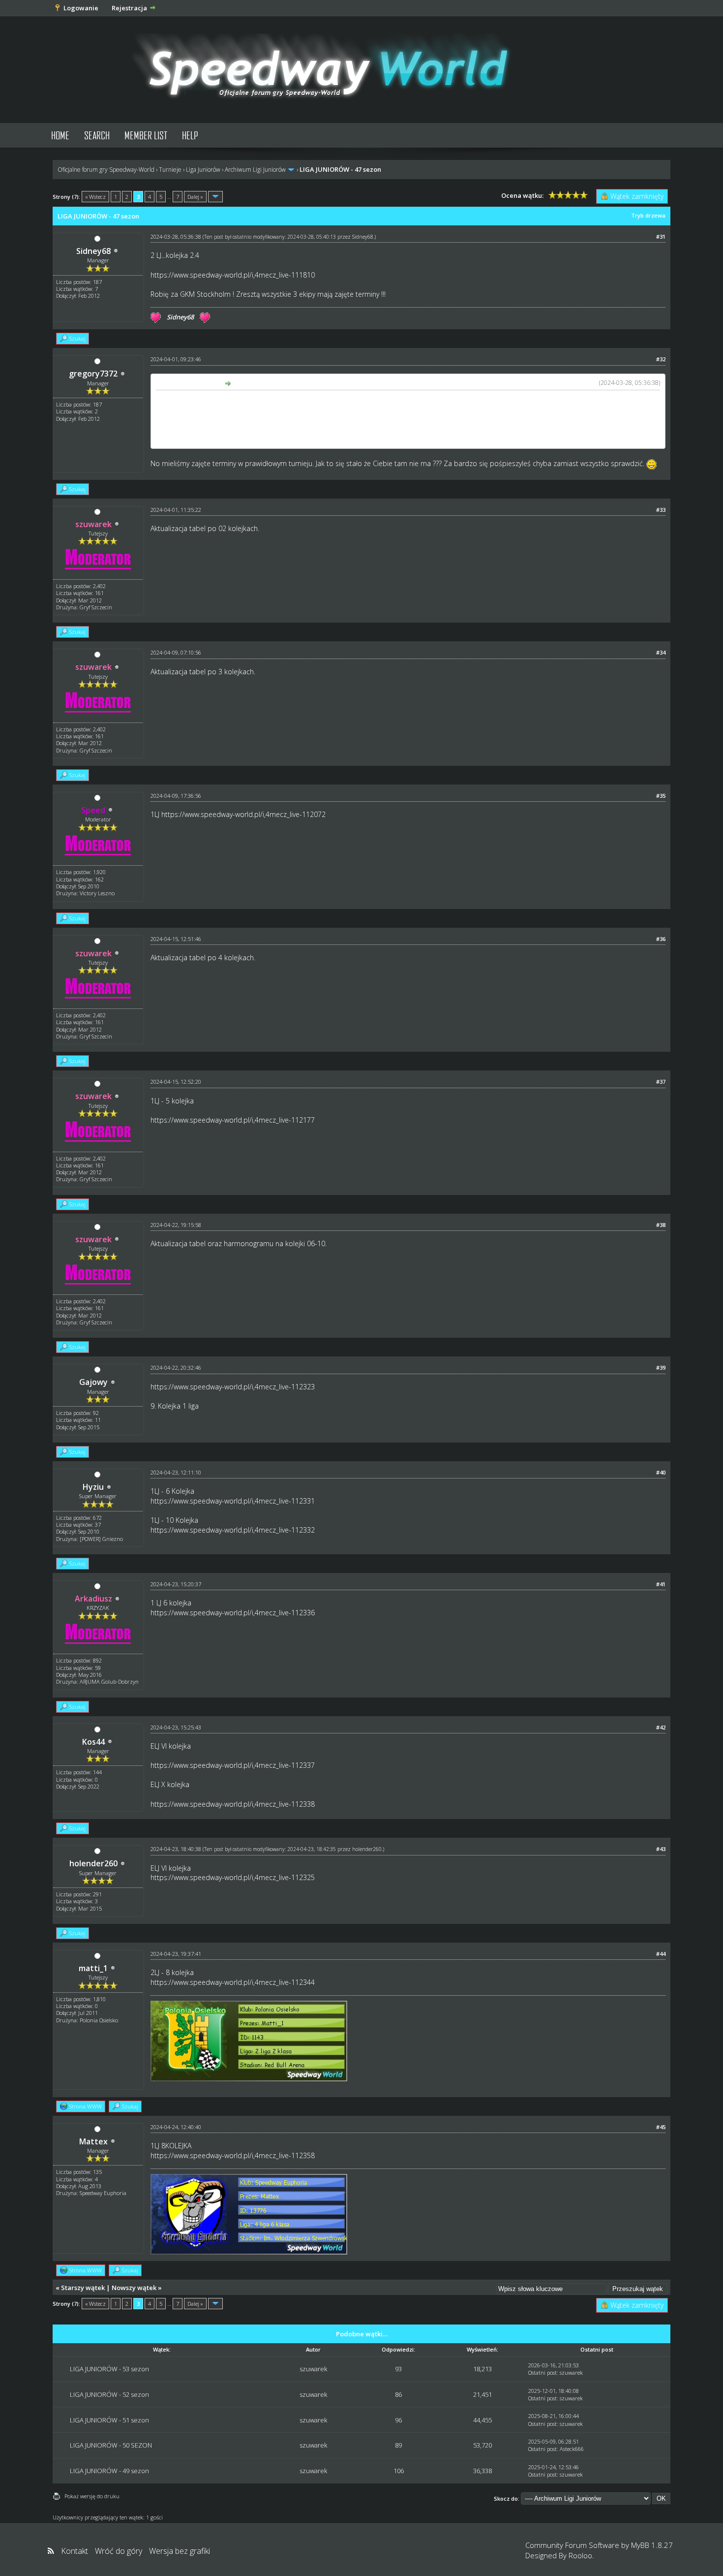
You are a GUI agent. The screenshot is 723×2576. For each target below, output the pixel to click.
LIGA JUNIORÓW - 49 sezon (109, 2471)
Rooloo (580, 2555)
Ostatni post (542, 2372)
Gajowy (93, 1382)
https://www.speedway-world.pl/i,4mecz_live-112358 (233, 2155)
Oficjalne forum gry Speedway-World (106, 170)
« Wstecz (95, 197)
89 (398, 2445)
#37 (661, 1082)
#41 (661, 1584)
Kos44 (93, 1742)
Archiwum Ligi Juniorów (255, 170)
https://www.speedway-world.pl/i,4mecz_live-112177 (233, 1120)
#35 (661, 796)
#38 (661, 1225)
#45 (661, 2127)
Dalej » (195, 197)
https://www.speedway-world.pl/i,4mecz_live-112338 (233, 1804)
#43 (661, 1849)
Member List (146, 135)
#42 (661, 1727)
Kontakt (75, 2551)
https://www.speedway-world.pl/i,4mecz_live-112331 (233, 1501)
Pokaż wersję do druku (92, 2496)
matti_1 (93, 1968)
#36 (661, 939)
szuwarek (313, 2369)
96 (398, 2420)
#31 (661, 236)
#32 (661, 359)
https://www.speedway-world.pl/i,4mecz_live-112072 (243, 814)
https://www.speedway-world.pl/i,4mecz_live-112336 (233, 1613)
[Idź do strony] (215, 197)
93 (398, 2369)
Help (190, 135)
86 (398, 2394)
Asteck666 (572, 2449)
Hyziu (93, 1487)
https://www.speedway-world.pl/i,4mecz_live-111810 (233, 275)
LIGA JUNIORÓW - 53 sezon (109, 2369)
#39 (661, 1367)
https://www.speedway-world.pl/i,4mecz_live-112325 (233, 1877)
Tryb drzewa (648, 215)
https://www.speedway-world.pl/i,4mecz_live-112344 (233, 1982)
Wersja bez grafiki (180, 2551)
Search (97, 135)
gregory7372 (93, 374)
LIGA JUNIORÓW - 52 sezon (109, 2394)
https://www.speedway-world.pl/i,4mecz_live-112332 (233, 1530)
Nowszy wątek (134, 2288)
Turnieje (170, 170)
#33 (661, 510)
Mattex (93, 2141)
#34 (661, 652)
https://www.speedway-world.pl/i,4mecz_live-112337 (233, 1765)
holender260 (93, 1863)
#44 (661, 1954)
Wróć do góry (119, 2551)
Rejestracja (129, 8)
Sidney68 (93, 251)
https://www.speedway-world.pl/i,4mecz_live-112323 (233, 1387)
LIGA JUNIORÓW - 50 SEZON (111, 2445)
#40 (661, 1472)
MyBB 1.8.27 (652, 2545)
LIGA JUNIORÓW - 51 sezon (109, 2420)
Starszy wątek (83, 2288)
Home (60, 135)
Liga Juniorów (203, 170)
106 (399, 2471)
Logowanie (81, 8)
